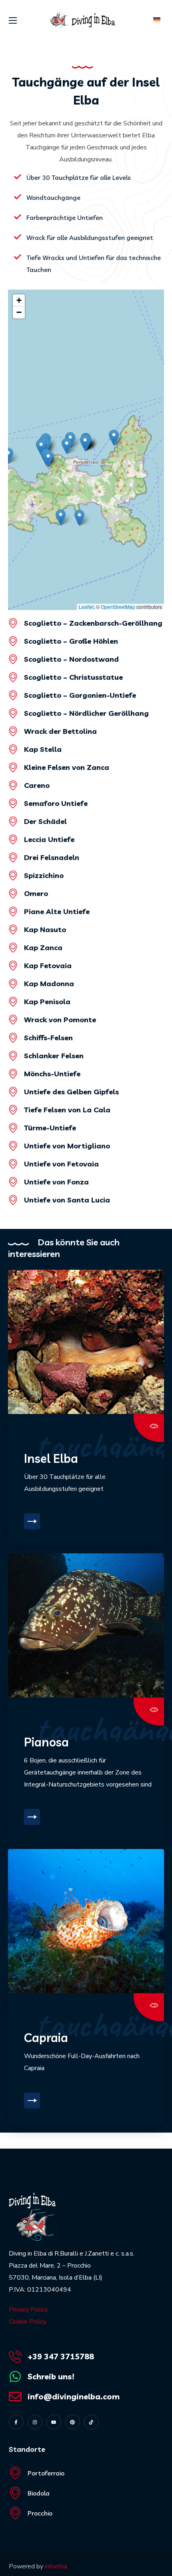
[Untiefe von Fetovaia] (13, 1164)
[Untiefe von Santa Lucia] (13, 1200)
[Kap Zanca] (13, 948)
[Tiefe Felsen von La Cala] (13, 1110)
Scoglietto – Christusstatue (73, 677)
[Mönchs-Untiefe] (13, 1074)
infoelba (56, 2566)
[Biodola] (15, 2493)
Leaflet (86, 607)
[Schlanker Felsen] (13, 1056)
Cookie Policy (28, 2322)
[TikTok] (91, 2422)
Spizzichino (44, 875)
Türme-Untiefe (50, 1128)
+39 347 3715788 (61, 2356)
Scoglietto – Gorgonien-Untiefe (80, 695)
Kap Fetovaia (48, 966)
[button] (85, 443)
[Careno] (13, 785)
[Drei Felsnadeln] (13, 857)
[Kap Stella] (13, 749)
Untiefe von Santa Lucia (67, 1200)
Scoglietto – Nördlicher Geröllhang (86, 713)
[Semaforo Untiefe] (13, 803)
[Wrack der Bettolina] (13, 731)
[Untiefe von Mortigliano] (13, 1146)
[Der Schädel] (13, 821)
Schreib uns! (51, 2376)
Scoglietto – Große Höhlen (71, 641)
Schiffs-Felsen (48, 1038)
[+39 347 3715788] (15, 2356)
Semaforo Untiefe (56, 803)
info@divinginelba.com (74, 2396)
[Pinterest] (73, 2422)
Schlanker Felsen (54, 1056)
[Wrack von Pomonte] (13, 1020)
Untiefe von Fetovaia (61, 1164)
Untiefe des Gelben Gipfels (71, 1092)
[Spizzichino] (13, 875)
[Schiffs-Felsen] (13, 1038)
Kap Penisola (47, 1002)
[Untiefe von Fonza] (13, 1182)
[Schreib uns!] (15, 2377)
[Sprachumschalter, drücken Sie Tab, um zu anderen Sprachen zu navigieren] (156, 20)
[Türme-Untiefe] (13, 1128)
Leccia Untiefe (49, 839)
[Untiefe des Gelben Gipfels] (13, 1092)
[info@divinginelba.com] (15, 2397)
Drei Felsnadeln (52, 857)
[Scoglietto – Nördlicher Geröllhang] (13, 713)
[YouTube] (54, 2422)
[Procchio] (15, 2513)
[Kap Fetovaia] (13, 966)
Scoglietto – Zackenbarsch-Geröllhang (93, 623)
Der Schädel (45, 821)
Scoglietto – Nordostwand (71, 659)
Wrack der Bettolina (60, 731)
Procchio (40, 2513)
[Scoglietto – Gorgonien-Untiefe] (13, 695)
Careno (37, 785)
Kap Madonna (49, 984)
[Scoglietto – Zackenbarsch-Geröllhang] (13, 623)
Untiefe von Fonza (56, 1182)
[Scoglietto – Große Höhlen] (13, 641)
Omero (36, 893)
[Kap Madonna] (13, 984)
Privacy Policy (28, 2310)
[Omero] (13, 893)
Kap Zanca (43, 948)
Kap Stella (43, 749)
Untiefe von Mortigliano (67, 1146)
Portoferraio (46, 2473)
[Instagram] (35, 2422)
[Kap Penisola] (13, 1002)
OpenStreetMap (118, 607)
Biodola (39, 2493)
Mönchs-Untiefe (52, 1074)
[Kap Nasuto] (13, 929)
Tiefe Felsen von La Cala (67, 1110)
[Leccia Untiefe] (13, 839)
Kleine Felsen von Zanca (67, 767)
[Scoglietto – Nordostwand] (13, 659)
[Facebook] (16, 2422)
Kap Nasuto (45, 929)
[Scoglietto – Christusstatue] (13, 677)
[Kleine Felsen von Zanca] (13, 767)
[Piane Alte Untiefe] (13, 911)
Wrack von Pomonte (60, 1020)
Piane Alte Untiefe (57, 911)
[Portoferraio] (15, 2473)
